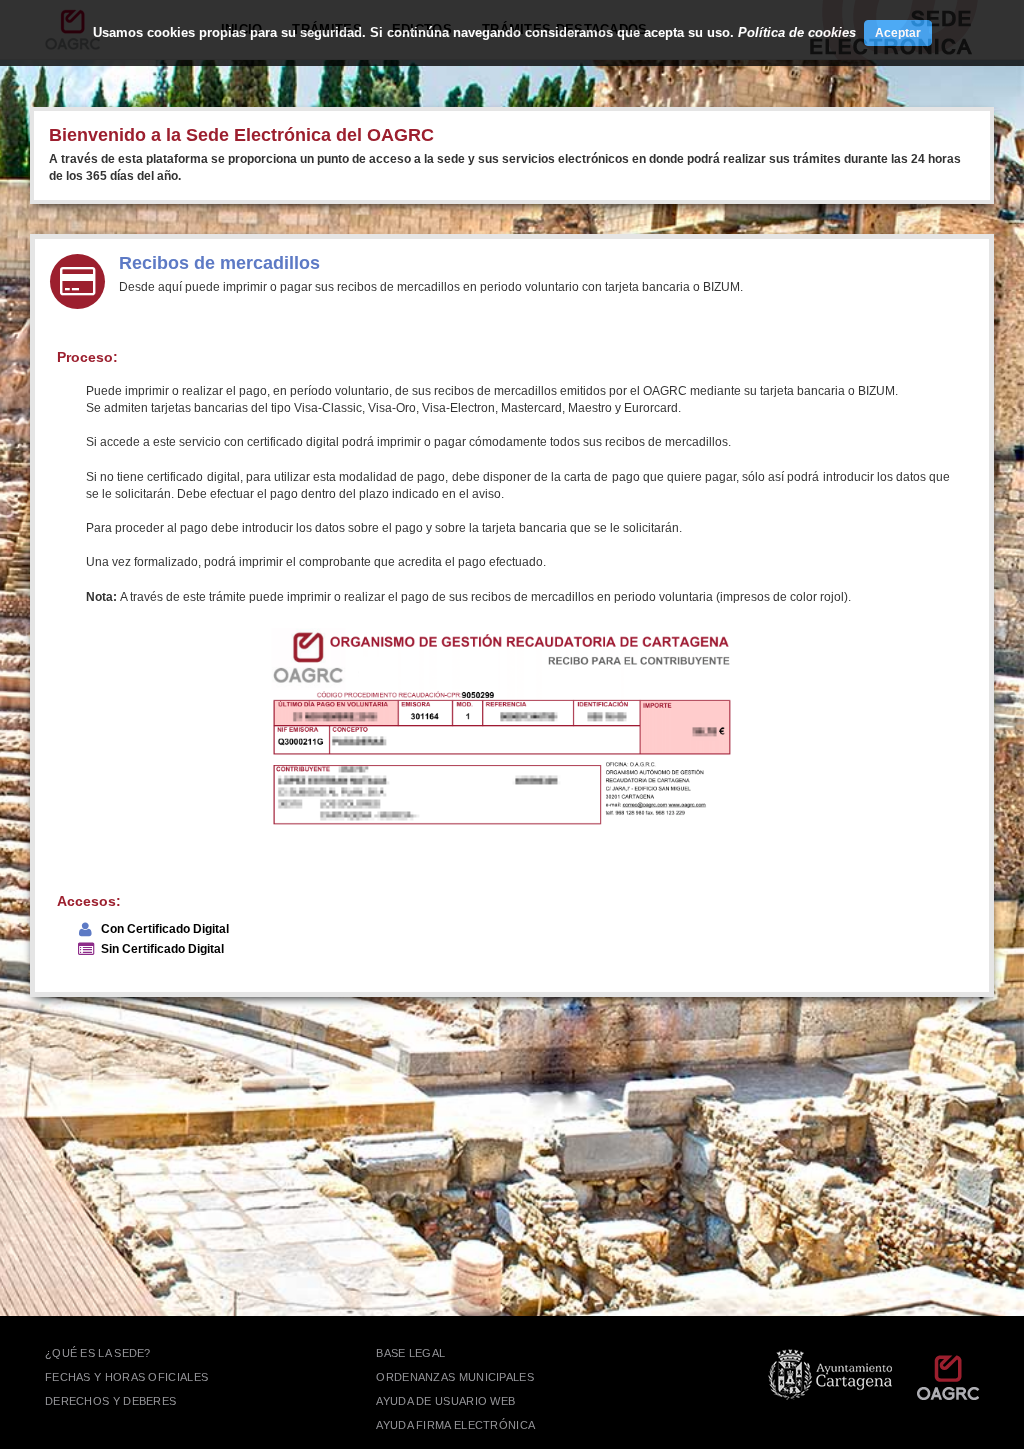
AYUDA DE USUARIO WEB (445, 1401)
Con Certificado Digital (165, 929)
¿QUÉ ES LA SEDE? (98, 1353)
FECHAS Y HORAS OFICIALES (126, 1377)
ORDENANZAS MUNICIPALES (455, 1377)
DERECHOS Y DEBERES (110, 1401)
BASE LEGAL (410, 1353)
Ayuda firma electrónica (455, 1425)
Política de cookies (797, 32)
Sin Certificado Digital (162, 949)
